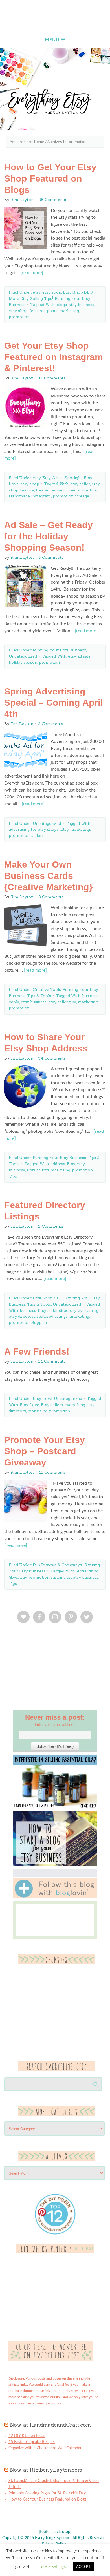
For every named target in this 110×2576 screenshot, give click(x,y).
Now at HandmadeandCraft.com (50, 2425)
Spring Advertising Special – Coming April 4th (54, 703)
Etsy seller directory (57, 1310)
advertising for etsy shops (34, 829)
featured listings (52, 1316)
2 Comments (51, 724)
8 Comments (51, 897)
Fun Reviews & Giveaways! (58, 1565)
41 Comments (52, 1472)
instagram (41, 496)
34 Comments (52, 1058)
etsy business (81, 305)
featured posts (43, 311)
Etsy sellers (38, 1170)
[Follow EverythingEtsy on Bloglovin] (55, 1897)
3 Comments (51, 557)
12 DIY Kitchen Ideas (27, 2436)
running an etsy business (75, 1577)
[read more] (32, 273)
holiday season (23, 662)
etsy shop (52, 292)
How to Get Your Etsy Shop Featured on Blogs (50, 178)
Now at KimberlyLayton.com (46, 2470)
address (58, 1164)
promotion (19, 317)
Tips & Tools (39, 996)
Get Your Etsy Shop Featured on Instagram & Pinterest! (53, 357)
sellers (38, 835)
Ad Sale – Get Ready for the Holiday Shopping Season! (49, 536)
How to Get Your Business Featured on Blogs (47, 2499)
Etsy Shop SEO (78, 292)
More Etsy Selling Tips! (31, 298)
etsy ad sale (79, 656)
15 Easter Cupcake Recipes (32, 2442)
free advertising (51, 490)
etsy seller (80, 484)
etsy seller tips (62, 1002)
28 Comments (52, 200)
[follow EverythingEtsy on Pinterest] (55, 2252)
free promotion (82, 490)
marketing (69, 311)
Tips (13, 1176)
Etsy (64, 829)
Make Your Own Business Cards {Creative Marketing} (48, 876)
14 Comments (52, 1361)
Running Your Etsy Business (59, 650)
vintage (82, 496)
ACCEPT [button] (83, 2567)
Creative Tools (47, 989)
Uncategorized (23, 656)
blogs (62, 305)
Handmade (19, 496)
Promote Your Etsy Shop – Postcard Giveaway (45, 1451)
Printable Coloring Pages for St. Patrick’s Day (47, 2493)
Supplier (39, 1322)
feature (27, 490)
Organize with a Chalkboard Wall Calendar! (46, 2448)
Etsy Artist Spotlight (62, 478)
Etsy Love (42, 1398)
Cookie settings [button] (52, 2567)
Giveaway (18, 1577)
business (28, 1310)
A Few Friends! (37, 1351)
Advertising (87, 1571)
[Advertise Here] (51, 2360)
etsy (37, 292)
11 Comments (52, 378)
